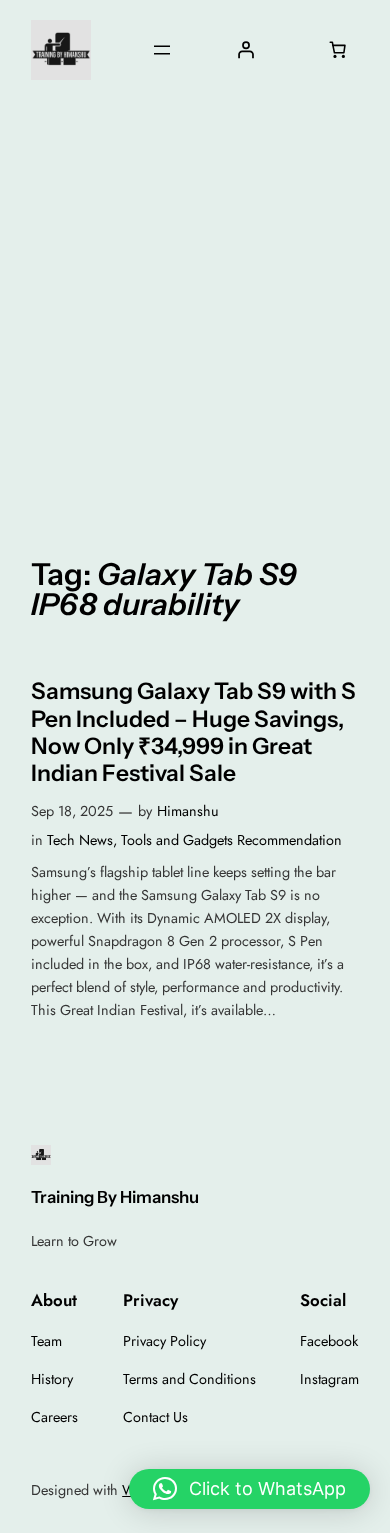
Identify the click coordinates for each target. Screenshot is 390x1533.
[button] (249, 1489)
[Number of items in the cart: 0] (338, 50)
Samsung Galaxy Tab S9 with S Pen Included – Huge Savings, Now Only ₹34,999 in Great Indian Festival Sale (193, 732)
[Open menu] (162, 50)
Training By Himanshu (115, 1197)
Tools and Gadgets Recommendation (231, 840)
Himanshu (188, 811)
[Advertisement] (195, 314)
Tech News (80, 840)
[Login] (245, 50)
